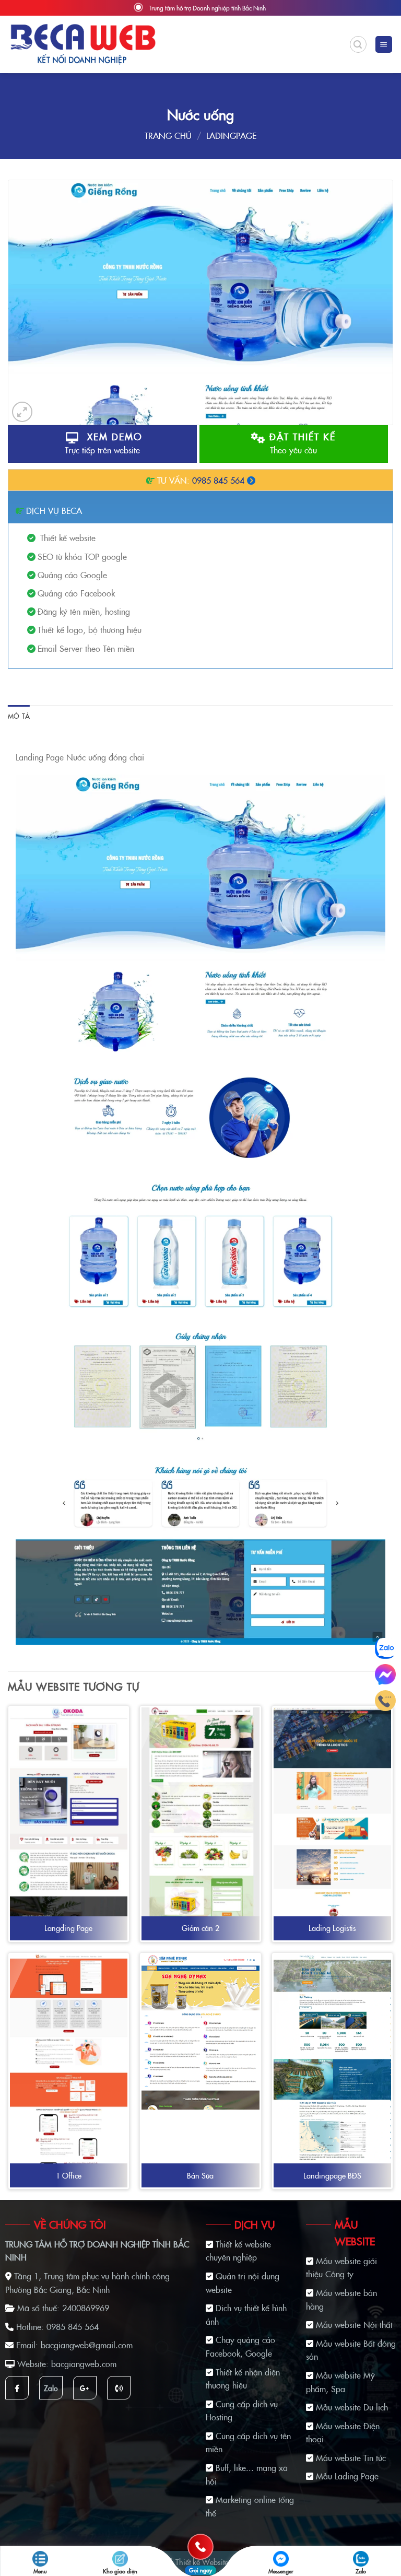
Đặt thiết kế (301, 443)
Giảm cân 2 (200, 1928)
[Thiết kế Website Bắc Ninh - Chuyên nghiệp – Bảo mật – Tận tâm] (83, 44)
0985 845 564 (218, 480)
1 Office (69, 2176)
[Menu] (384, 45)
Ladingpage (231, 135)
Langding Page (68, 1928)
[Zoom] (22, 412)
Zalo (51, 2388)
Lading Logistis (332, 1928)
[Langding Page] (69, 1901)
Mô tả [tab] (19, 716)
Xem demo (104, 443)
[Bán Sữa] (200, 2032)
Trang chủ (168, 135)
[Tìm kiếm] (358, 44)
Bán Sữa (200, 2176)
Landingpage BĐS (332, 2176)
